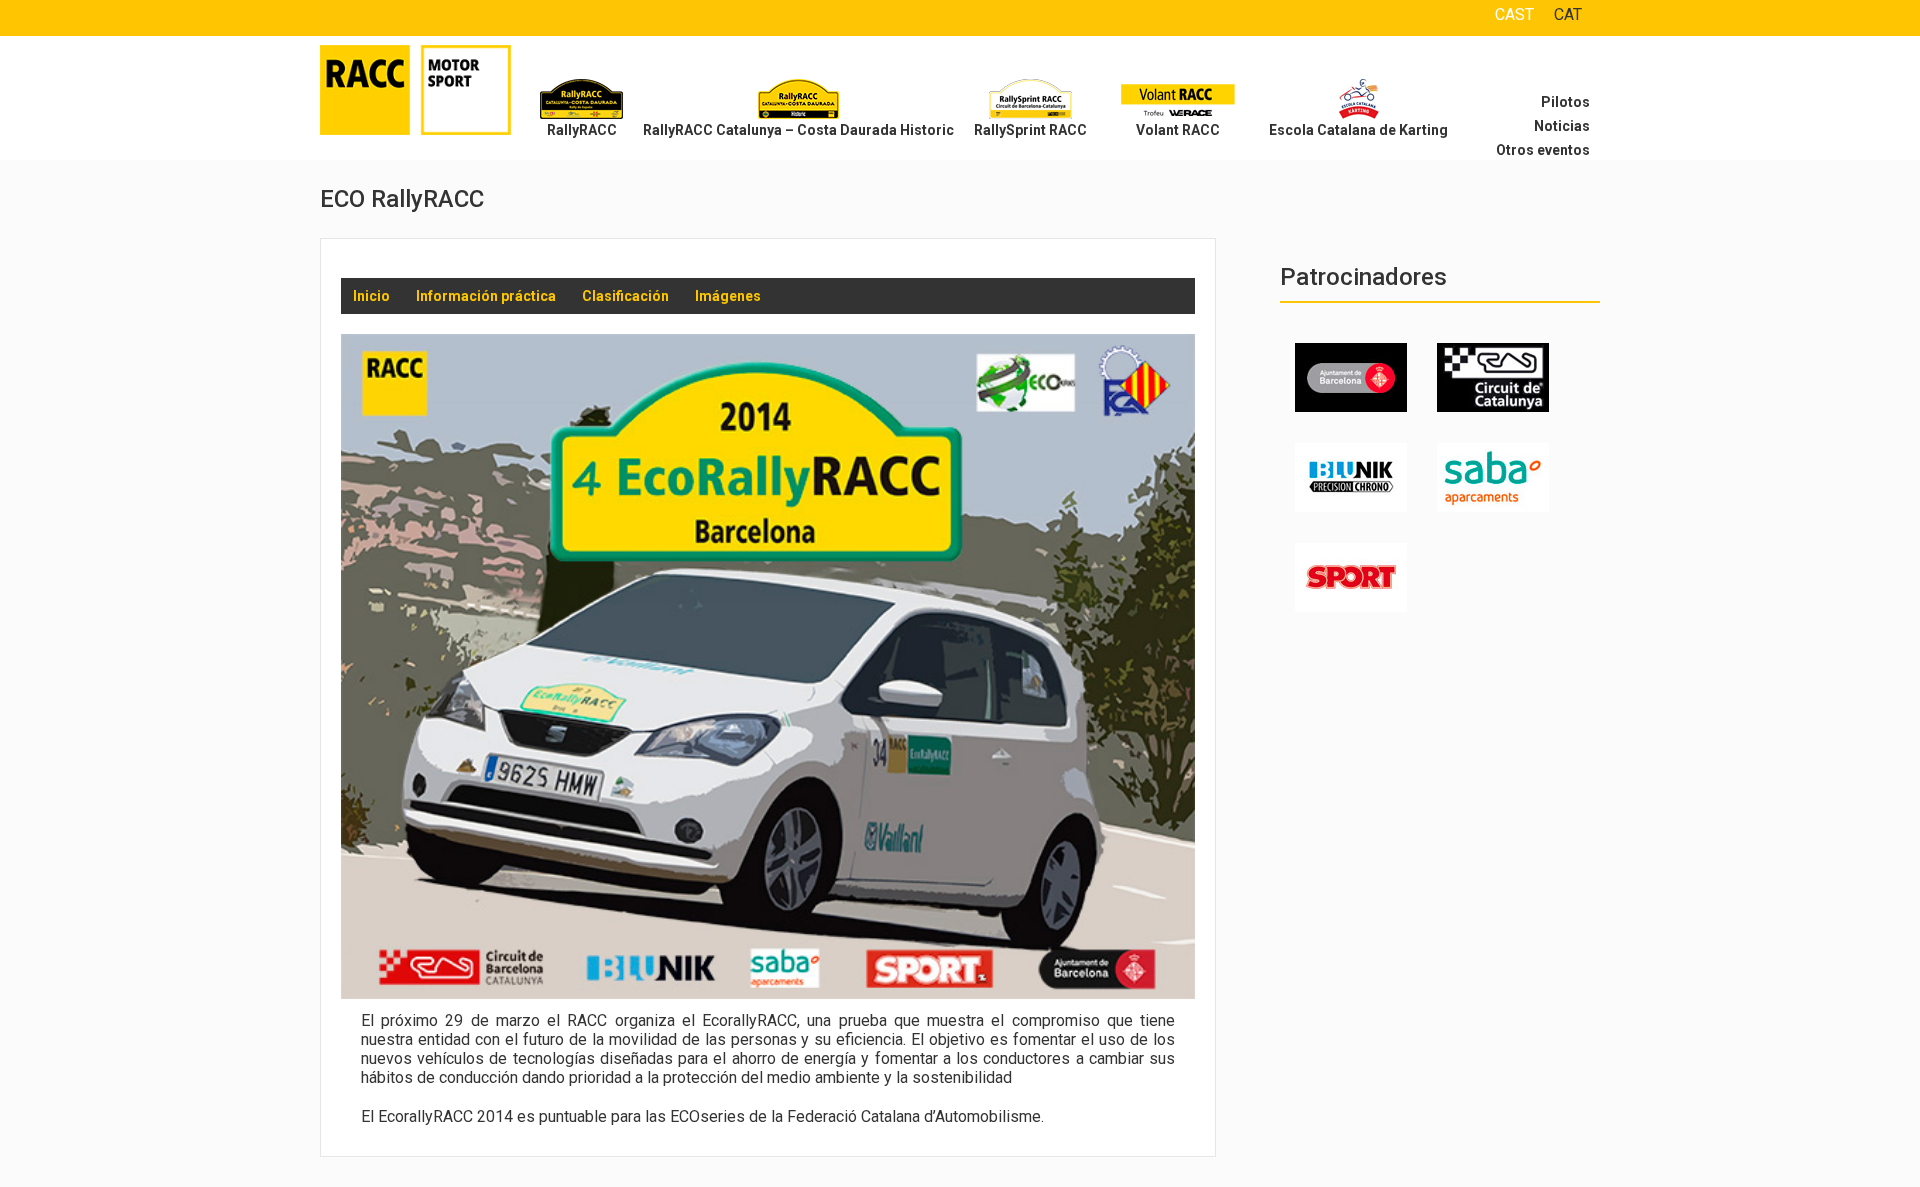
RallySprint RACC (1030, 130)
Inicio (371, 296)
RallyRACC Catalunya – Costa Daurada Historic (798, 130)
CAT (1568, 14)
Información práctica (486, 296)
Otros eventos (1543, 150)
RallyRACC (582, 130)
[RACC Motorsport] (440, 95)
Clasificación (625, 296)
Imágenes (728, 296)
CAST (1514, 14)
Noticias (1562, 126)
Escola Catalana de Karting (1358, 130)
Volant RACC (1178, 130)
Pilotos (1565, 102)
